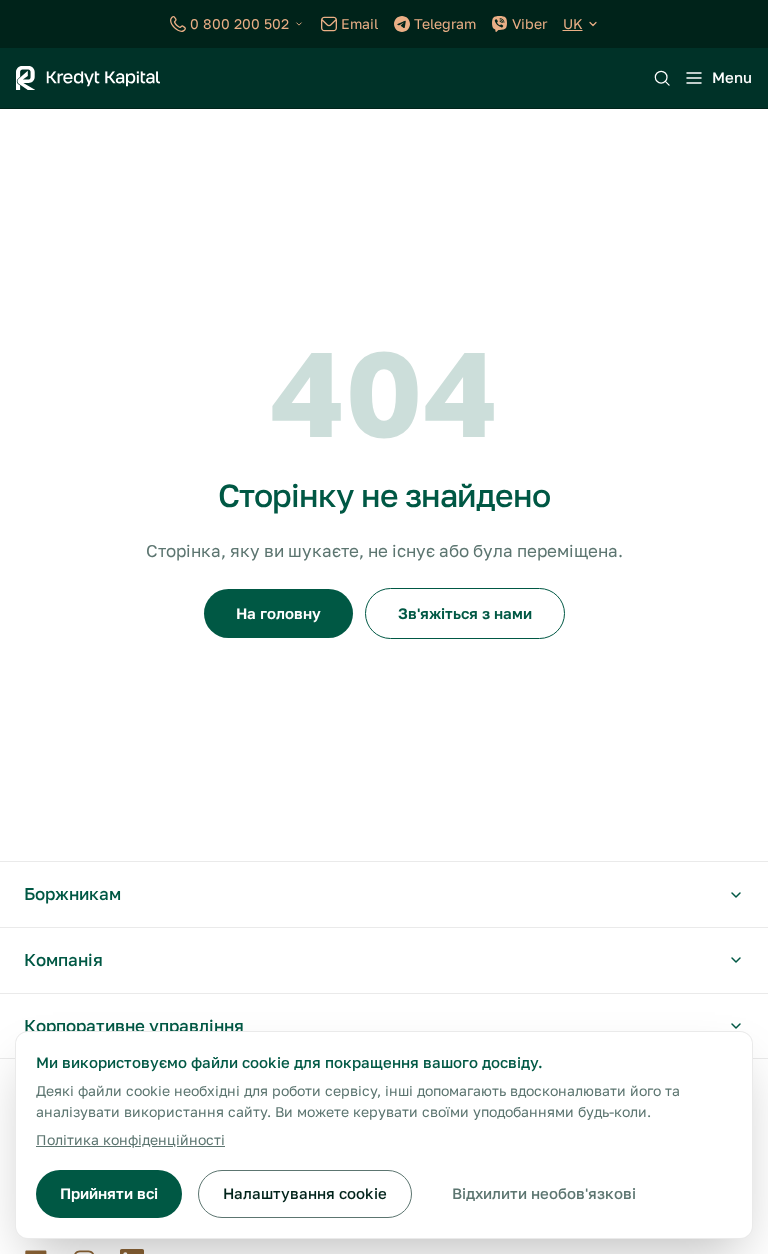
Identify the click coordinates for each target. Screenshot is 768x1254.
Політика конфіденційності (130, 1139)
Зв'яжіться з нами (465, 613)
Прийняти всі (109, 1193)
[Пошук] (662, 78)
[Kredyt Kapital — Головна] (88, 78)
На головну (278, 613)
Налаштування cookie (305, 1193)
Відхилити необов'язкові (544, 1193)
